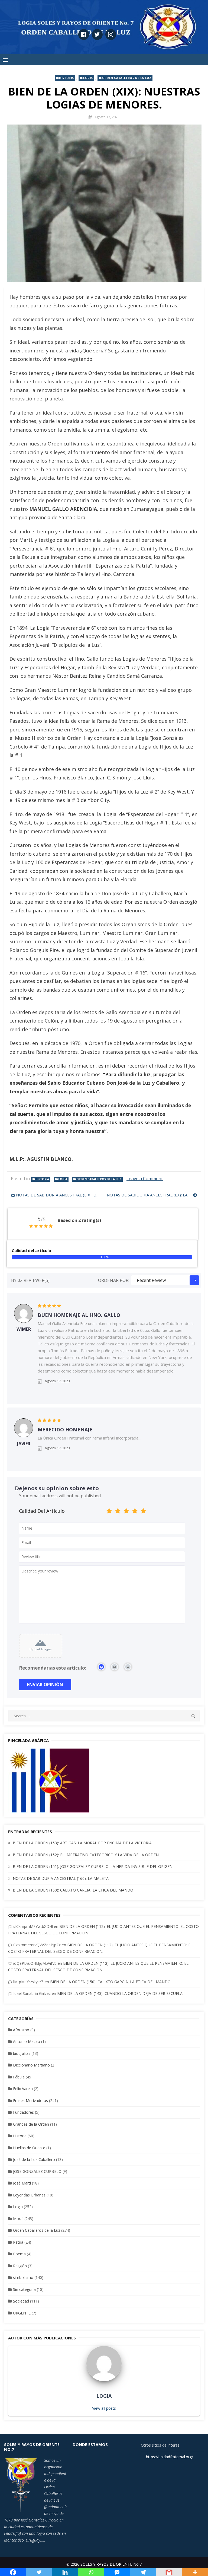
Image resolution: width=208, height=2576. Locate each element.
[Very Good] (135, 1512)
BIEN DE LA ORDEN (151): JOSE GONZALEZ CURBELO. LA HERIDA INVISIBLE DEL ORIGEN (93, 1866)
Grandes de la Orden (31, 2124)
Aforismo (21, 2030)
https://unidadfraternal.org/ (169, 2457)
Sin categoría (24, 2289)
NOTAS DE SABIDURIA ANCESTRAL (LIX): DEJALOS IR (59, 1195)
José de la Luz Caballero (34, 2159)
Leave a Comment (145, 1179)
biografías (22, 2053)
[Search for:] (104, 1716)
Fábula (19, 2077)
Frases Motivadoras (30, 2101)
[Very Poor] (109, 1512)
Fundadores (23, 2112)
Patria (18, 2242)
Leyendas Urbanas (29, 2195)
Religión (20, 2266)
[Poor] (118, 1512)
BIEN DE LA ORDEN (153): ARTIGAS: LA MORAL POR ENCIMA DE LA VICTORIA (82, 1843)
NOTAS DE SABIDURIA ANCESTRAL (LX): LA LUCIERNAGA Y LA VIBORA (152, 1195)
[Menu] (5, 60)
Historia (66, 78)
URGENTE (22, 2313)
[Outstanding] (143, 1512)
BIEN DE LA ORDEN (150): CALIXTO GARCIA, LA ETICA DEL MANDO (73, 1890)
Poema (19, 2254)
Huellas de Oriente (29, 2148)
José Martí (22, 2183)
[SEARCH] (193, 1716)
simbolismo (23, 2277)
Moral (18, 2219)
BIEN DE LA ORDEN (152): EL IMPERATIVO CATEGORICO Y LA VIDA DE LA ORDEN (86, 1855)
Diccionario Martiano (31, 2065)
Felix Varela (23, 2089)
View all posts (104, 2408)
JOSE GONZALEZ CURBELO (37, 2171)
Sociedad (21, 2301)
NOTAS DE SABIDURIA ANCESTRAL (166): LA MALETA (61, 1878)
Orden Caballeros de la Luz (127, 78)
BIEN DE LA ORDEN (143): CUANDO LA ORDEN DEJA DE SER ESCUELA (120, 1993)
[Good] (126, 1512)
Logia (88, 78)
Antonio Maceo (27, 2041)
